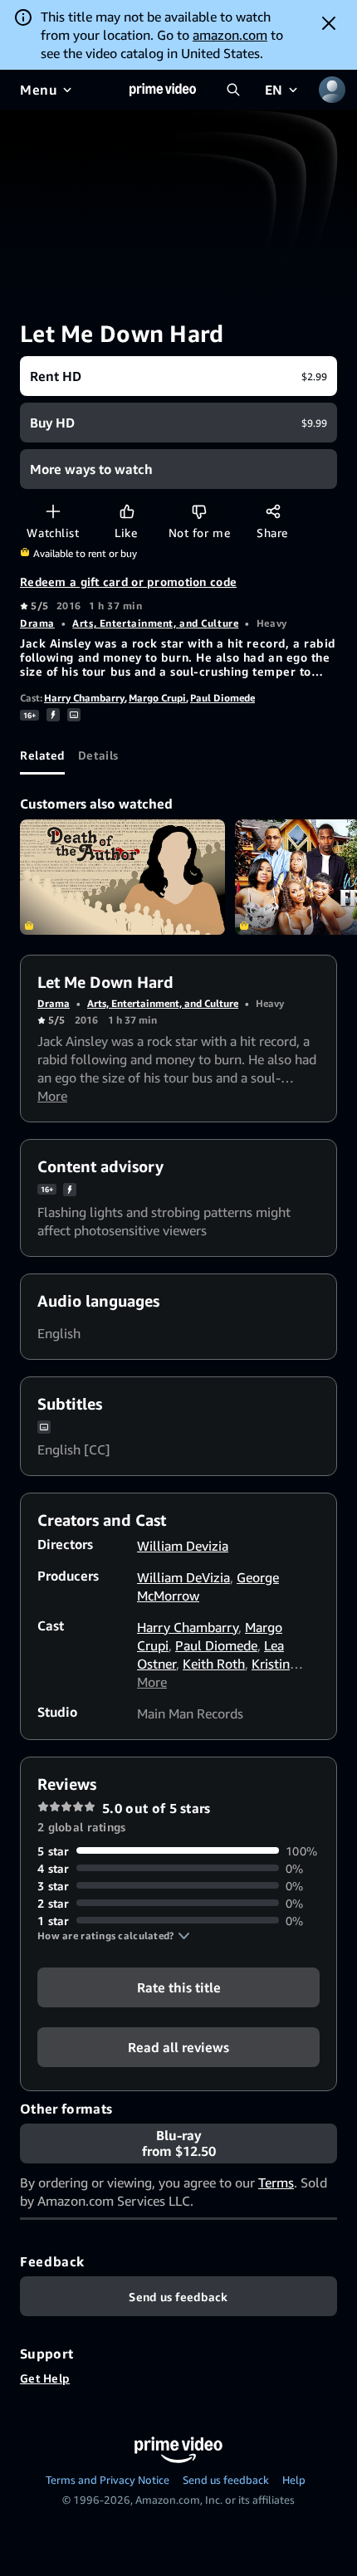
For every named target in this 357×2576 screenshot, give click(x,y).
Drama (37, 623)
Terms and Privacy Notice (108, 2480)
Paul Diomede (223, 698)
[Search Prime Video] (233, 90)
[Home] (163, 90)
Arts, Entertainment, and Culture (155, 623)
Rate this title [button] (179, 1987)
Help (294, 2480)
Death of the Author (122, 877)
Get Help (45, 2378)
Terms (276, 2183)
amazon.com (230, 35)
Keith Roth (214, 1664)
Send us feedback (226, 2480)
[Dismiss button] (329, 23)
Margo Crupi (157, 698)
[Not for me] (199, 511)
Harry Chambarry (84, 698)
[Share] (273, 511)
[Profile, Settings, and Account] (332, 90)
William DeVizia (183, 1577)
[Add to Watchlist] (53, 511)
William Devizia (183, 1546)
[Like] (127, 511)
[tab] (42, 755)
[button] (114, 1936)
